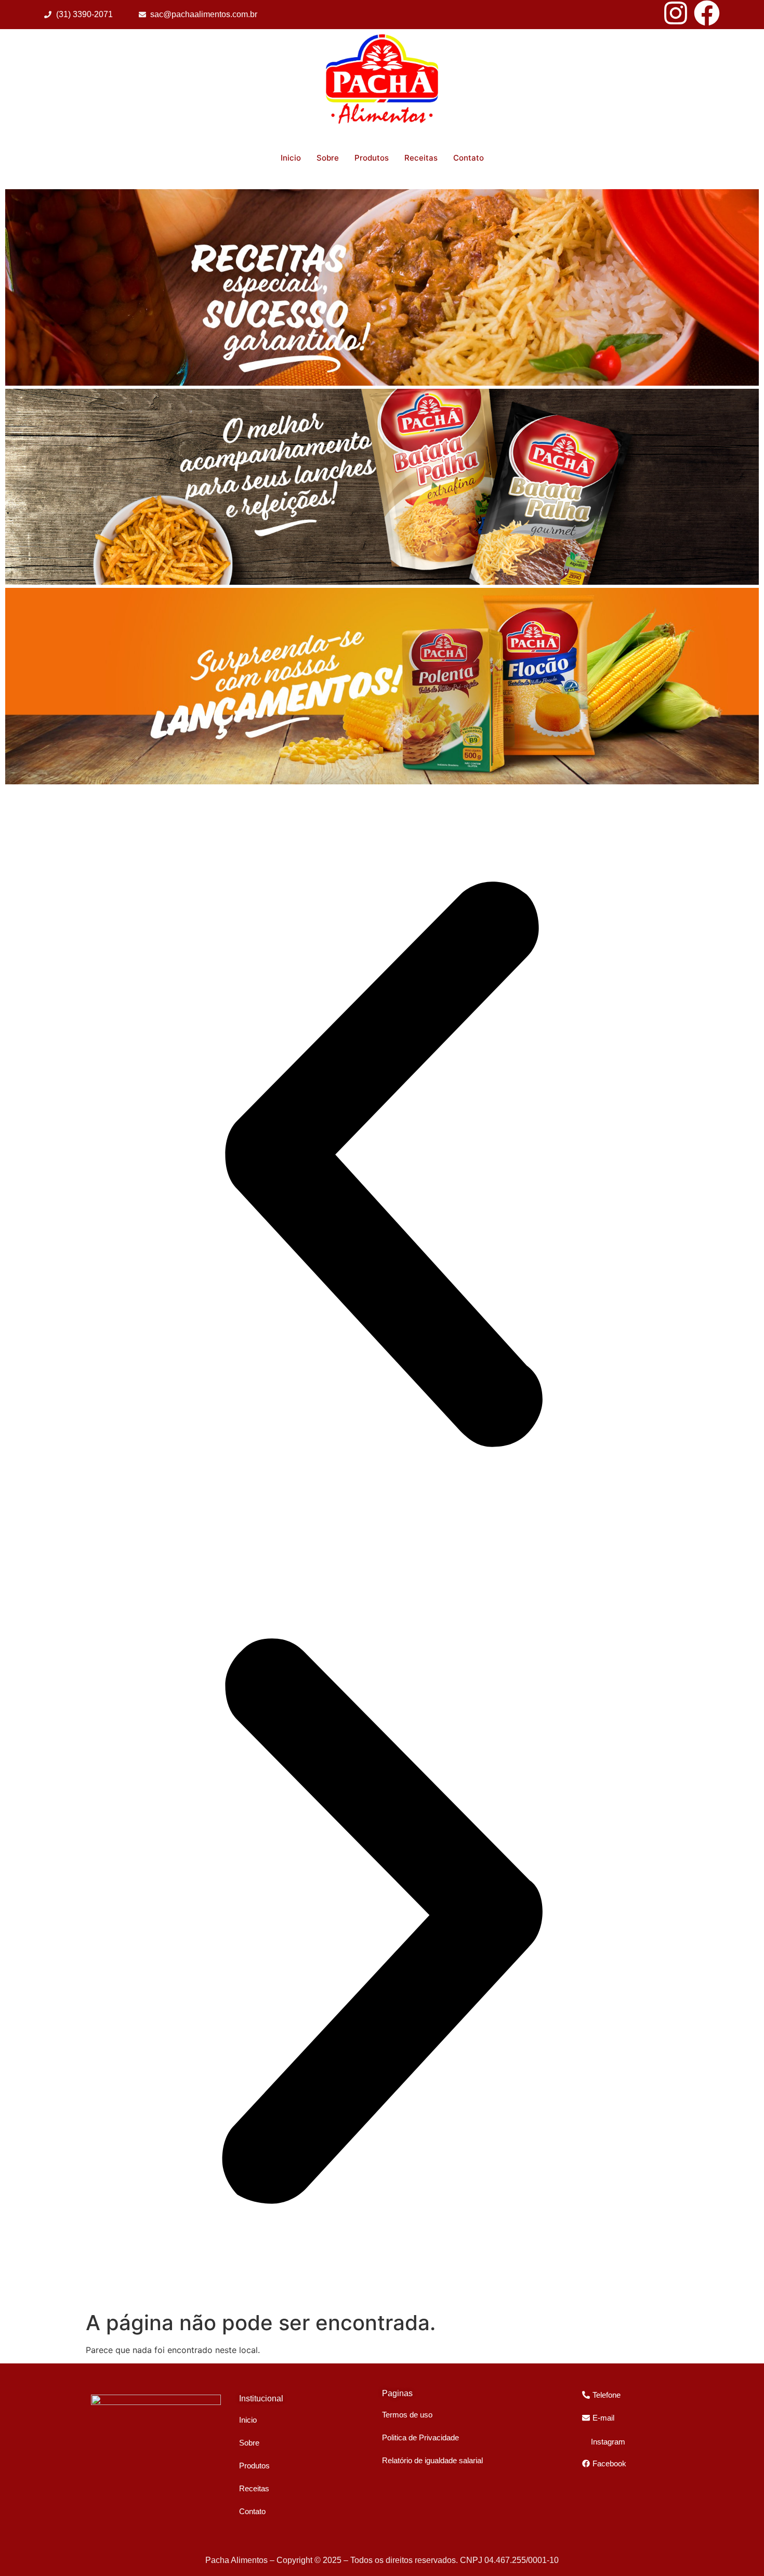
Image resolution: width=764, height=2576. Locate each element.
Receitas (421, 158)
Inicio (291, 158)
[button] (382, 1166)
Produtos (372, 158)
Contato (469, 158)
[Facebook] (707, 13)
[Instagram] (676, 13)
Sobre (328, 158)
